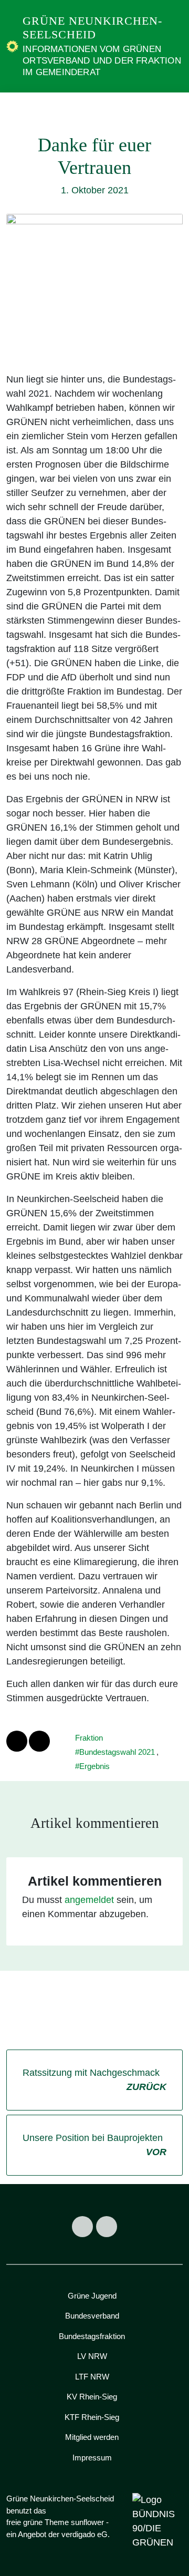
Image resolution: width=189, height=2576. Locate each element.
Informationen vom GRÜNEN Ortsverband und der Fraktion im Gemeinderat (102, 61)
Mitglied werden (92, 2437)
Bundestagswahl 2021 (117, 1752)
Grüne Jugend (92, 2296)
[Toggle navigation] (171, 110)
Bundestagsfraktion (92, 2336)
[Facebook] (82, 2227)
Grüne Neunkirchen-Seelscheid (92, 28)
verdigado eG (85, 2534)
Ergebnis (94, 1766)
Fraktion (89, 1738)
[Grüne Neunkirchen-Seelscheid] (12, 46)
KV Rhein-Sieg (92, 2397)
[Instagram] (107, 2227)
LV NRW (92, 2356)
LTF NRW (92, 2377)
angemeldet (89, 1900)
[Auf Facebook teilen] (17, 1741)
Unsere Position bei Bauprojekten (94, 2145)
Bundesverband (92, 2316)
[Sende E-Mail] (39, 1741)
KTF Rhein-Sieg (92, 2417)
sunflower (87, 2522)
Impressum (92, 2458)
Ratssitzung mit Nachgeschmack (94, 2080)
